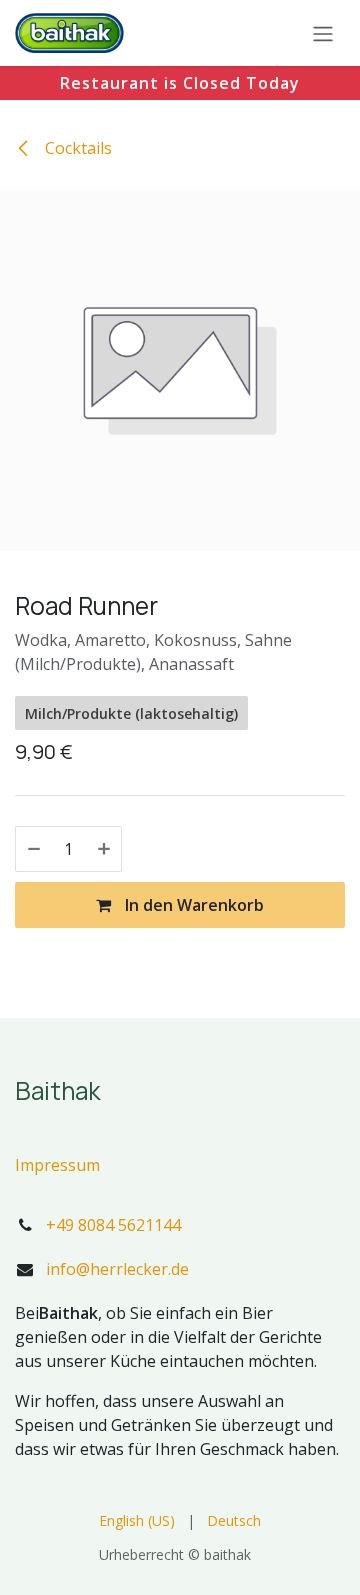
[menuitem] (137, 1520)
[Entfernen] (34, 849)
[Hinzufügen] (104, 849)
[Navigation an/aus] (323, 33)
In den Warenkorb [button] (192, 905)
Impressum (57, 1165)
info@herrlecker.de (117, 1269)
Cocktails (76, 148)
